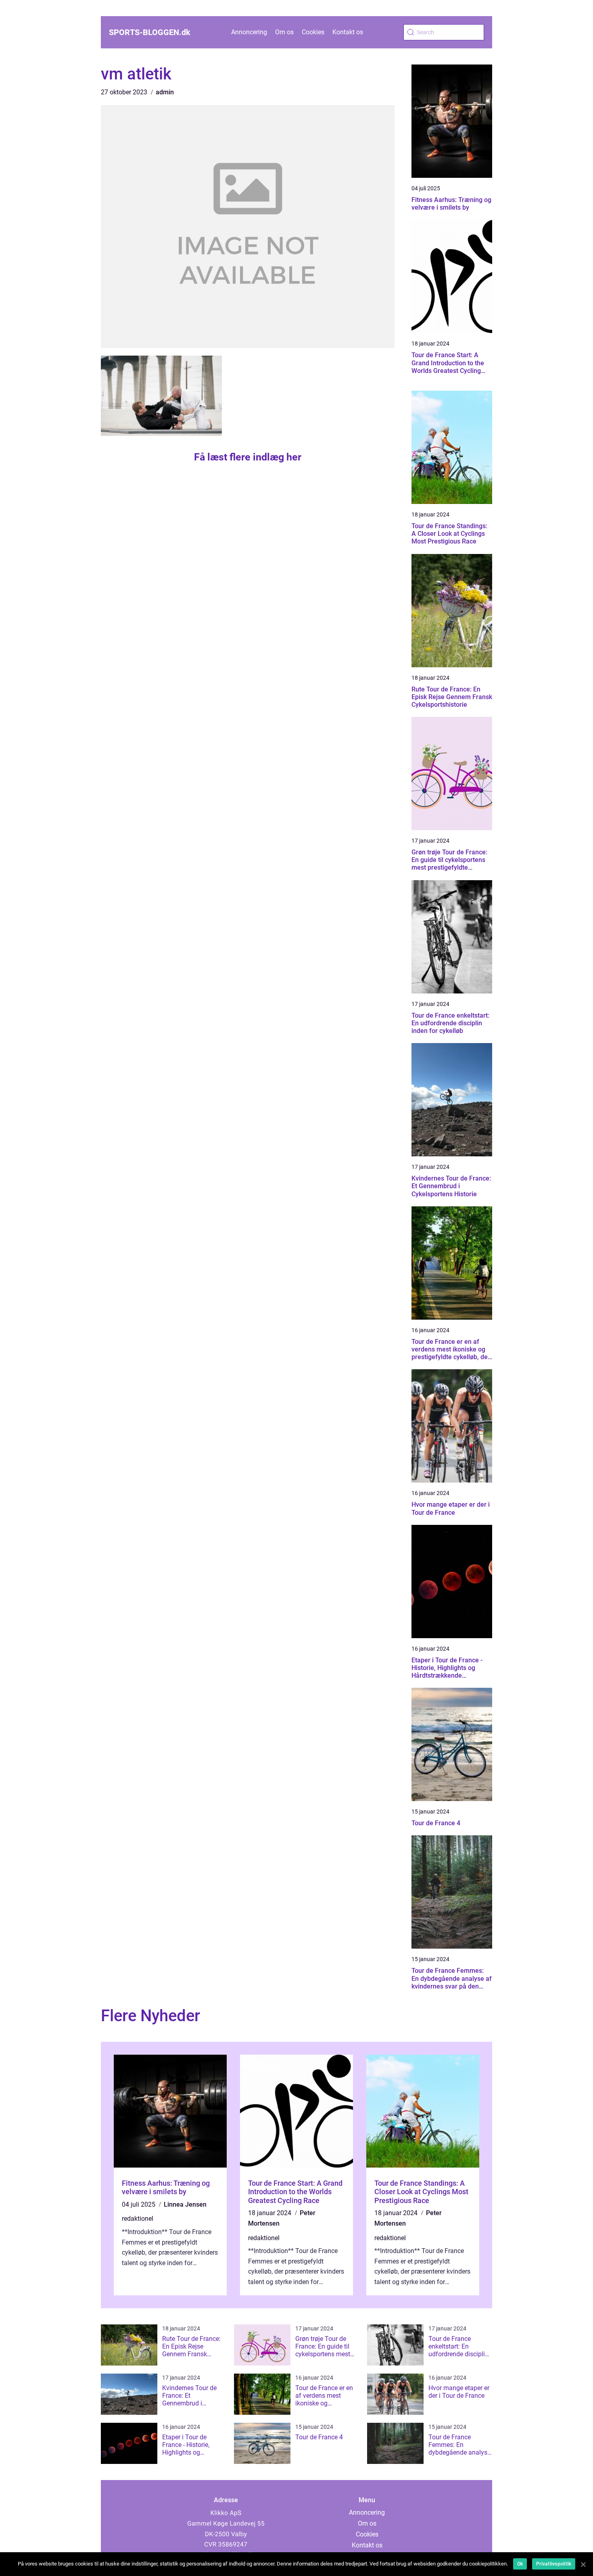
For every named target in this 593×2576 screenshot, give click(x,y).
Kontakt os (348, 32)
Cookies (313, 32)
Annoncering (249, 32)
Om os (284, 32)
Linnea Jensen (185, 2204)
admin (165, 92)
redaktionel (138, 2219)
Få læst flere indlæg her (248, 457)
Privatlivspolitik (554, 2564)
